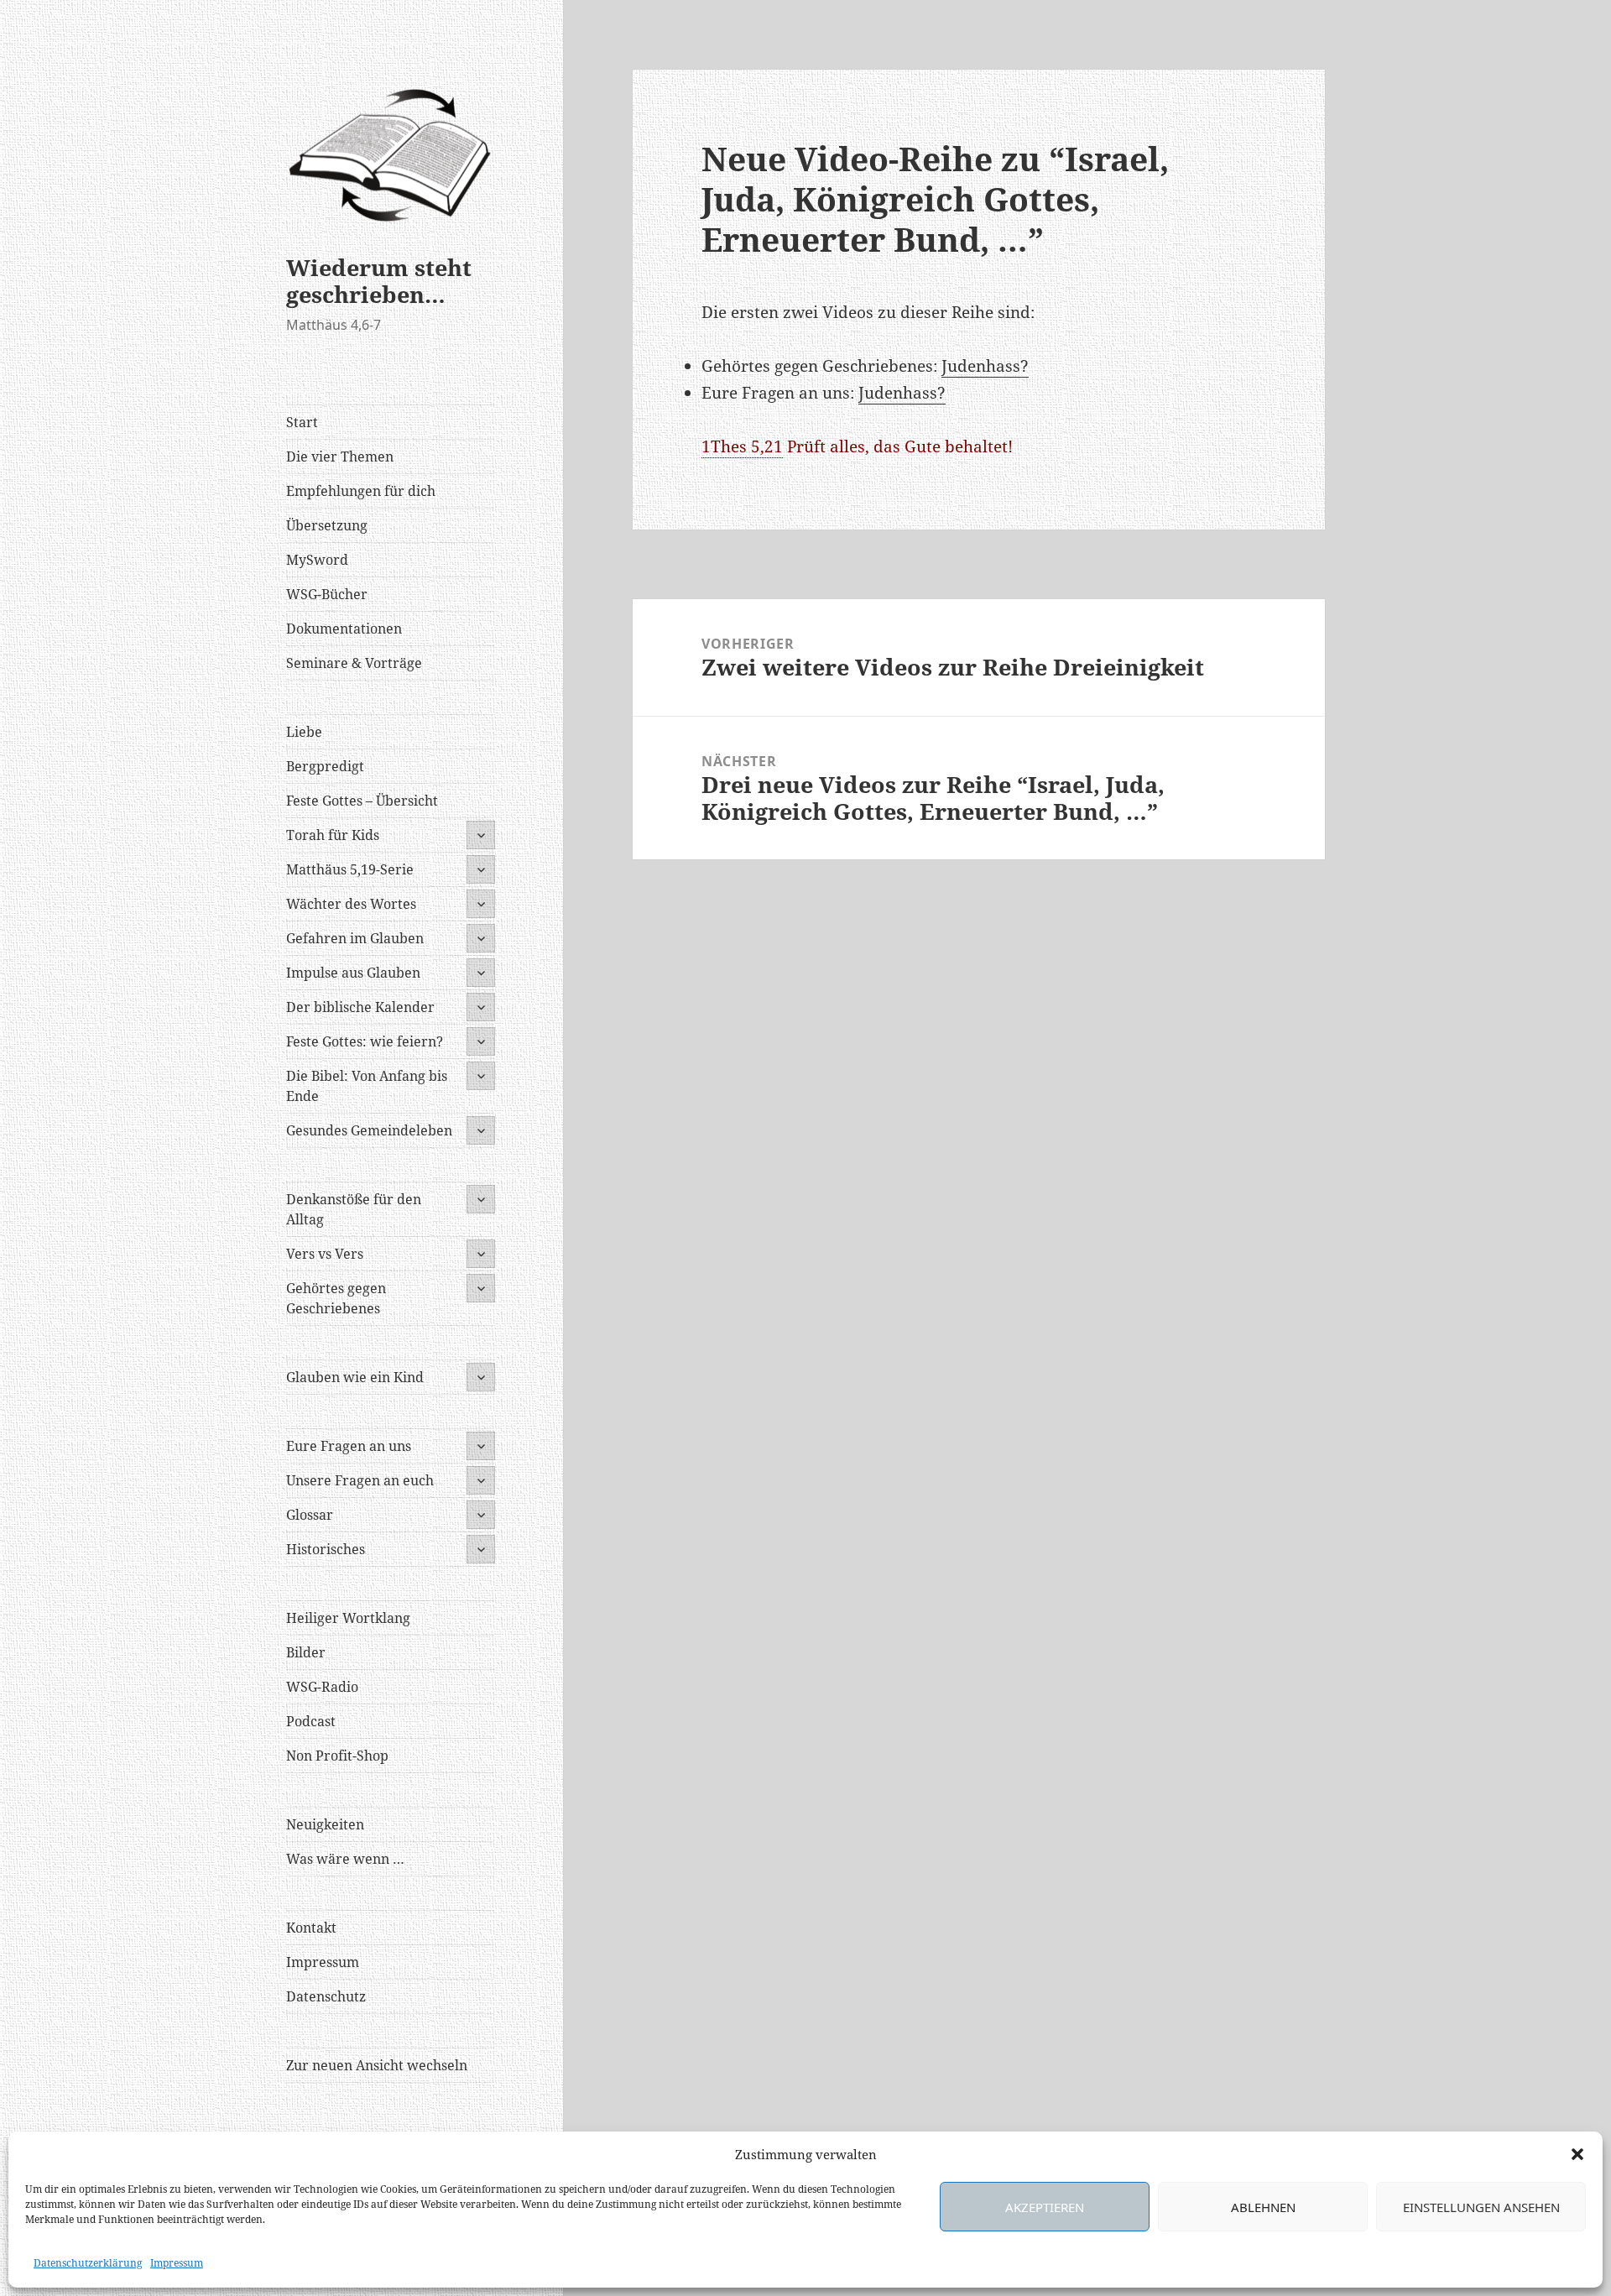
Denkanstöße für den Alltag (354, 1209)
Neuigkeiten (325, 1824)
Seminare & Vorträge (354, 663)
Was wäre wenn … (345, 1859)
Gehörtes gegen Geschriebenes (336, 1298)
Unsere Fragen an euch (360, 1480)
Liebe (304, 732)
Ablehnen (1263, 2207)
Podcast (311, 1721)
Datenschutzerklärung (88, 2263)
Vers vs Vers (325, 1254)
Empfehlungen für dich (361, 491)
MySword (317, 560)
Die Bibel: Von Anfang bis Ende (367, 1086)
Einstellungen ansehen (1481, 2207)
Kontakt (311, 1928)
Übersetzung (327, 525)
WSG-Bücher (327, 594)
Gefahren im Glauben (355, 938)
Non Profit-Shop (337, 1756)
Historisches (326, 1549)
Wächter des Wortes (351, 904)
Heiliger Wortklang (348, 1618)
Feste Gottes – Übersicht (362, 801)
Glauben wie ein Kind (355, 1377)
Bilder (306, 1652)
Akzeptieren (1045, 2207)
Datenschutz (326, 1996)
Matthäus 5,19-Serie (350, 869)
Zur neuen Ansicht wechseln (377, 2065)
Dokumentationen (344, 629)
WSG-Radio (322, 1687)
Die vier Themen (340, 457)
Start (302, 422)
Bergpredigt (325, 766)
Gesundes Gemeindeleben (369, 1130)
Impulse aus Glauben (353, 973)
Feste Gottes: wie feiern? (365, 1041)
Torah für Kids (333, 835)
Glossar (310, 1515)
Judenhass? (985, 366)
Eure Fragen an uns (349, 1446)
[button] (1577, 2154)
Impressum (177, 2263)
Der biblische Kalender (360, 1007)
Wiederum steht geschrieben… (379, 281)
